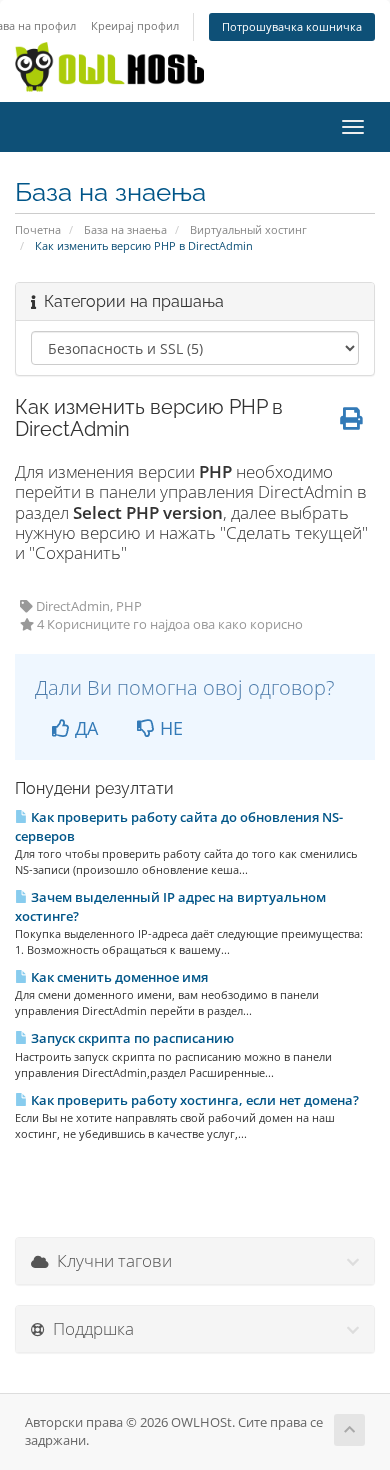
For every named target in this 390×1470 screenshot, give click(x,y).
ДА (84, 728)
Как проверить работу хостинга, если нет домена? (193, 1100)
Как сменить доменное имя (118, 977)
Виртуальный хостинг (248, 229)
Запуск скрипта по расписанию (131, 1038)
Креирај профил (135, 25)
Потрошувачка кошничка (292, 26)
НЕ (169, 728)
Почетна (38, 229)
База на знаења (125, 229)
